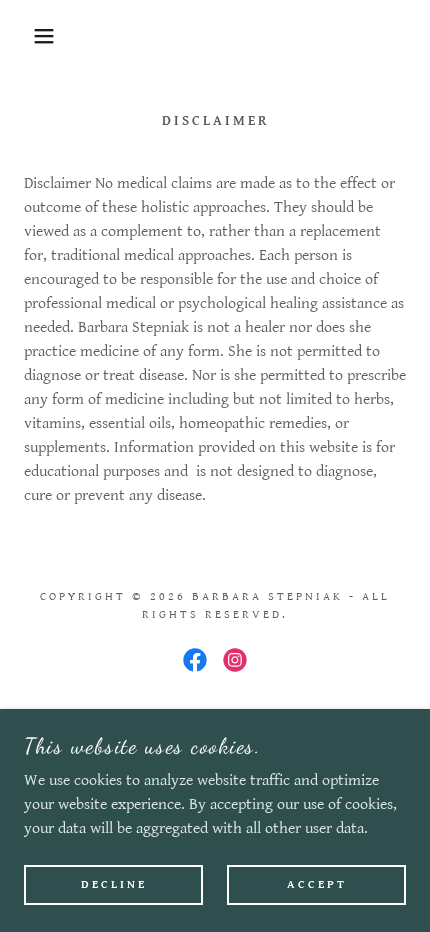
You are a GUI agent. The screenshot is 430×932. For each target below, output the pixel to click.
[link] (195, 660)
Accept (317, 884)
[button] (32, 36)
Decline (114, 884)
